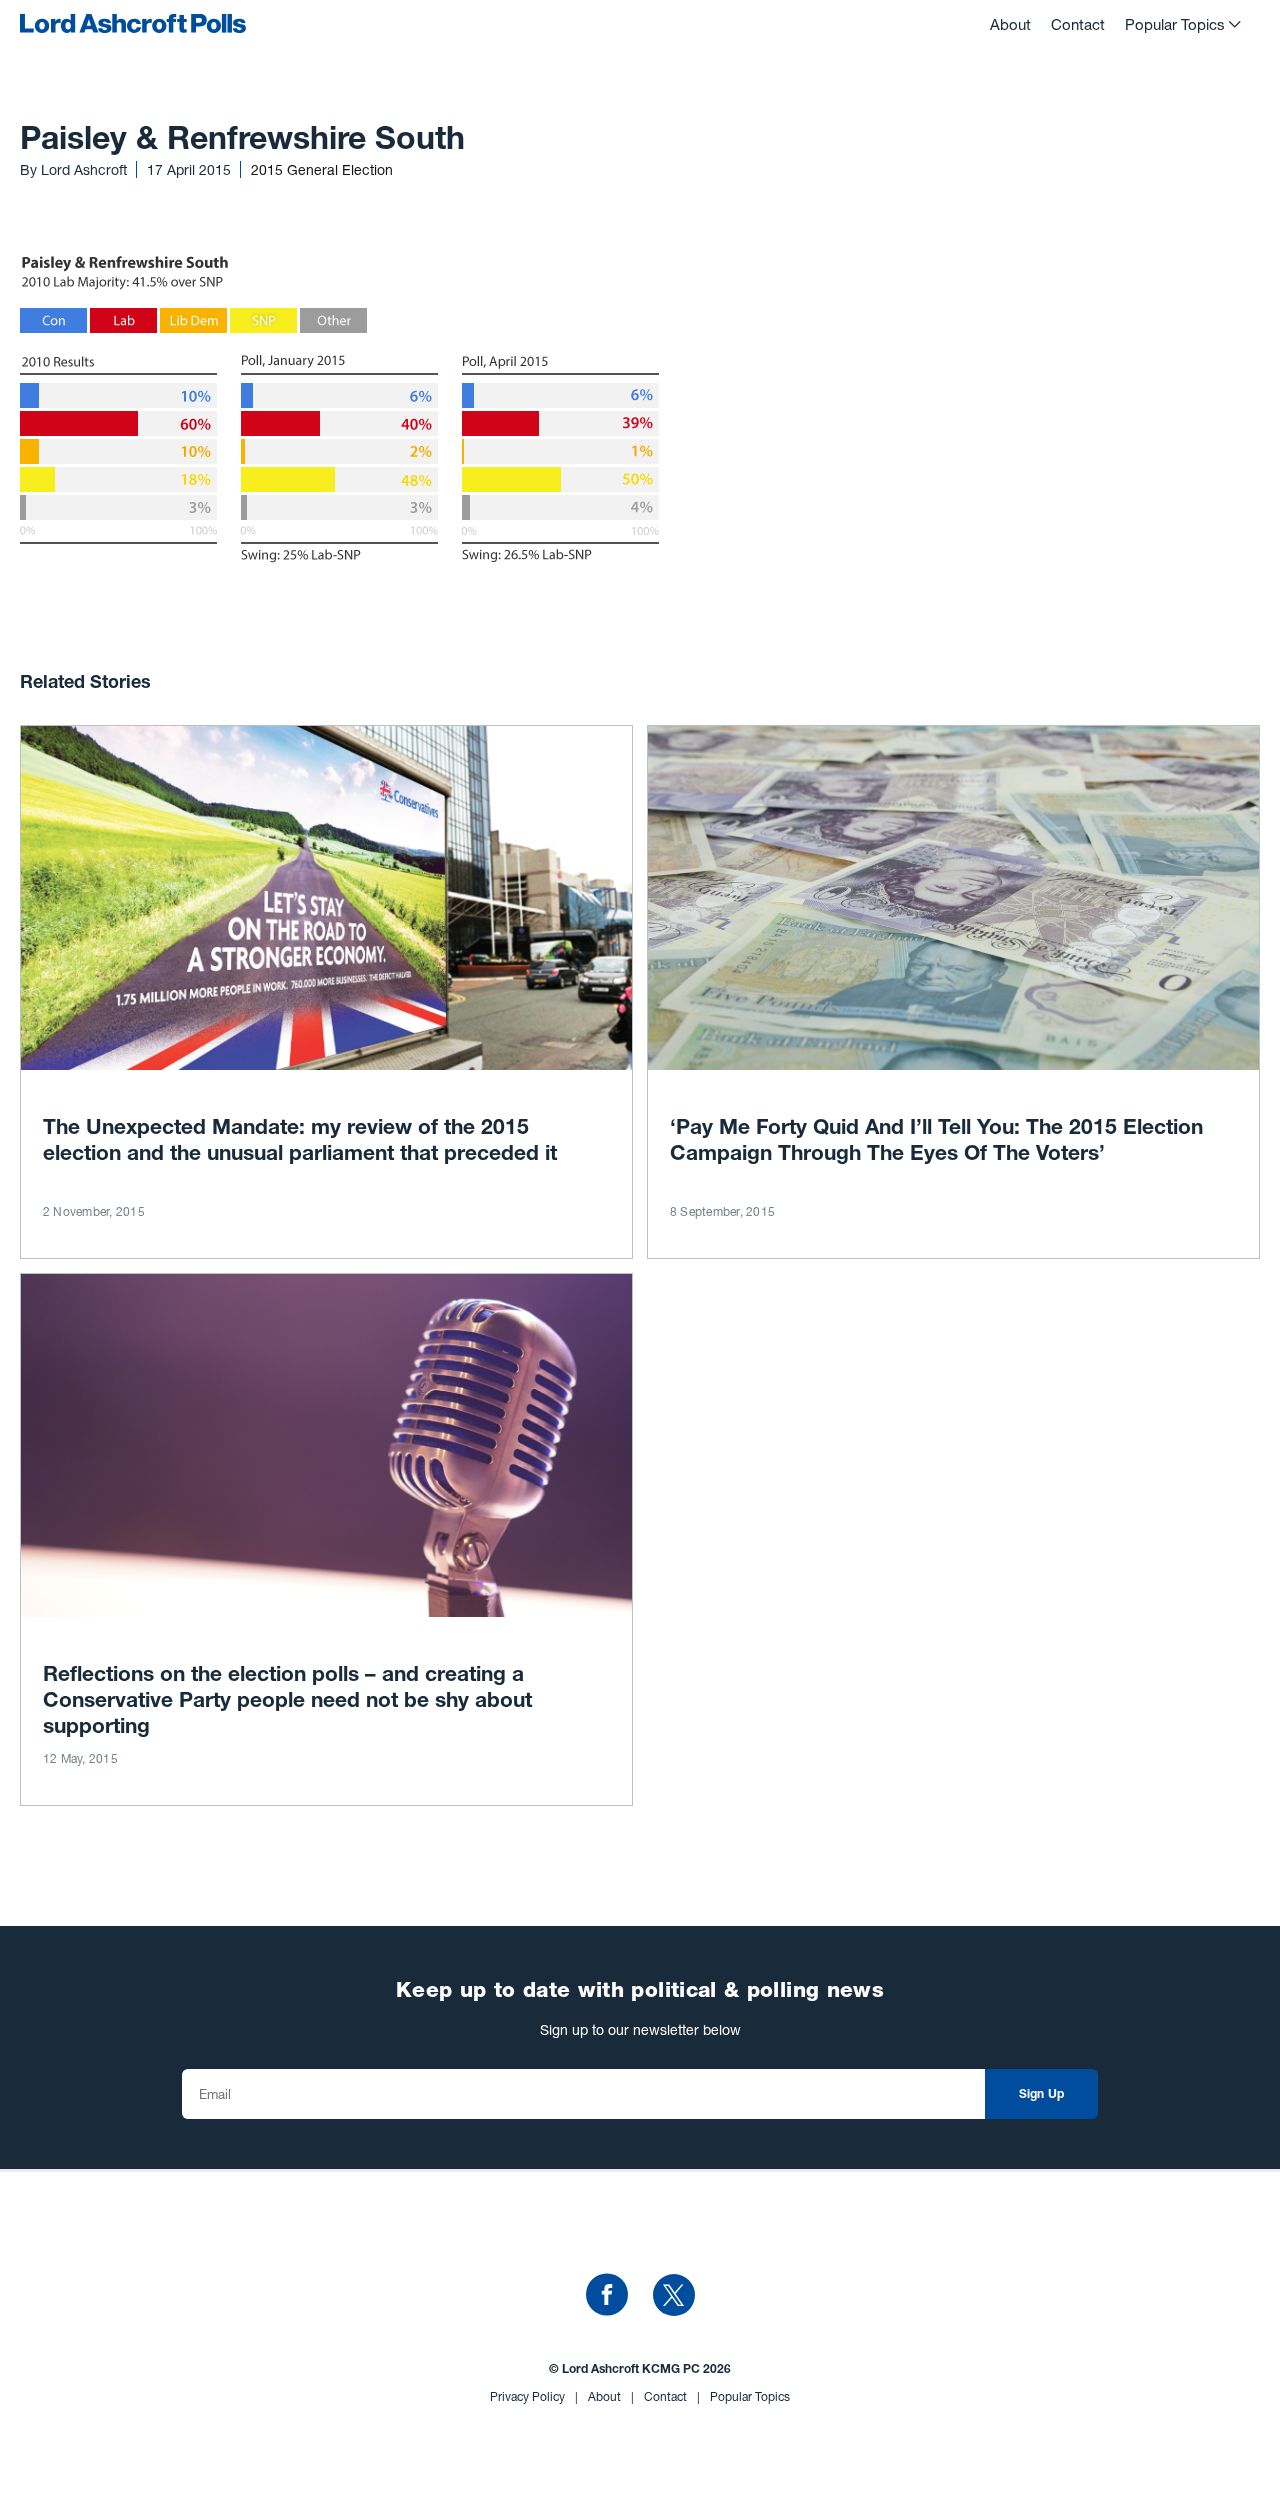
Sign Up (1042, 2095)
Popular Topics (1175, 24)
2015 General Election (322, 169)
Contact (1078, 24)
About (1010, 24)
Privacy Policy (534, 2396)
